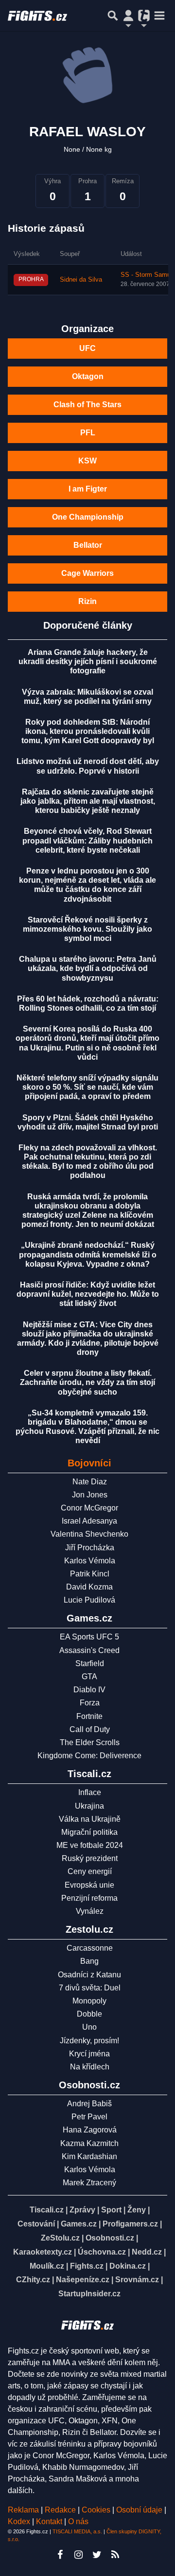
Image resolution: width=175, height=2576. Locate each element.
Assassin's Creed (89, 1650)
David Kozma (89, 1587)
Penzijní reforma (89, 1898)
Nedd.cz (147, 2252)
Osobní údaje (139, 2510)
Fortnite (89, 1716)
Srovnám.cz (137, 2280)
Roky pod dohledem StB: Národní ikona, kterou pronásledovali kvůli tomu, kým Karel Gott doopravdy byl (88, 731)
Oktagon (88, 376)
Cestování (36, 2224)
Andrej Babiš (89, 2104)
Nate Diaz (90, 1482)
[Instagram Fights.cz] (78, 2555)
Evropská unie (89, 1885)
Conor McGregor (89, 1508)
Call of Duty (90, 1729)
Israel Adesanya (89, 1521)
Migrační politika (89, 1832)
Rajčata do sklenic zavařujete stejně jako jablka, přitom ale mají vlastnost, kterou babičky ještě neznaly (88, 801)
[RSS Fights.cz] (115, 2555)
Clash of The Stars (87, 405)
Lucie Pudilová (89, 1600)
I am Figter (88, 489)
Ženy (137, 2210)
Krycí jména (89, 2054)
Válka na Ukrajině (90, 1819)
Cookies (96, 2510)
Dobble (89, 2014)
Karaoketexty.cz (43, 2252)
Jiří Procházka (90, 1548)
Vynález (90, 1911)
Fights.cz (87, 2266)
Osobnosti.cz (110, 2238)
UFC (87, 348)
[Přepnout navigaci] (128, 16)
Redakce (60, 2510)
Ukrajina (89, 1806)
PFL (88, 433)
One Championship (88, 517)
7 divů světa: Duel (90, 1988)
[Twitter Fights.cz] (97, 2555)
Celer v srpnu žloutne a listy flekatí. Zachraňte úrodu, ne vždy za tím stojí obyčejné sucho (87, 1382)
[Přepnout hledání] (113, 16)
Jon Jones (90, 1495)
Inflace (90, 1792)
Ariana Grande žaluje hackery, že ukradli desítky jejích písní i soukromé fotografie (88, 661)
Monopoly (89, 2001)
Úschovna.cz (102, 2252)
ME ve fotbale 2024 (90, 1845)
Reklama (23, 2510)
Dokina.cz (128, 2266)
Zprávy (82, 2210)
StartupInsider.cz (89, 2294)
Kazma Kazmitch (89, 2143)
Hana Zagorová (90, 2130)
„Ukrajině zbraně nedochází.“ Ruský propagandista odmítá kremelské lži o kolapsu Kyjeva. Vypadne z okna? (88, 1254)
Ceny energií (90, 1871)
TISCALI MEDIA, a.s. (77, 2531)
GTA (89, 1677)
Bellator (88, 545)
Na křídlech (90, 2067)
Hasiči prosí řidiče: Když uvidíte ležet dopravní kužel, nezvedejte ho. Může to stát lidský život (88, 1294)
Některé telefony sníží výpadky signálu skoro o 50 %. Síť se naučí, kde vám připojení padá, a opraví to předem (87, 1087)
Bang (89, 1961)
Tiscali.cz (47, 2210)
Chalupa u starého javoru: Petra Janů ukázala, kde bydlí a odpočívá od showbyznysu (88, 968)
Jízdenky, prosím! (89, 2041)
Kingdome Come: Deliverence (89, 1756)
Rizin (87, 601)
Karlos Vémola (90, 1561)
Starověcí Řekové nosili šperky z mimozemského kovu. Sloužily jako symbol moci (87, 929)
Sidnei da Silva (81, 280)
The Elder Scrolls (90, 1742)
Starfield (90, 1663)
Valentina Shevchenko (89, 1534)
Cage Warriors (87, 573)
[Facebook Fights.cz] (60, 2555)
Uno (89, 2027)
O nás (78, 2521)
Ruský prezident (90, 1858)
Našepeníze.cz (83, 2280)
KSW (87, 461)
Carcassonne (90, 1948)
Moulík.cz (47, 2266)
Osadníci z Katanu (89, 1975)
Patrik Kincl (90, 1574)
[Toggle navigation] (159, 16)
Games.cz (79, 2224)
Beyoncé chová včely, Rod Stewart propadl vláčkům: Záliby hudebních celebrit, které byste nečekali (87, 840)
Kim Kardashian (89, 2156)
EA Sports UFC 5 (89, 1637)
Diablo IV (89, 1690)
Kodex (20, 2521)
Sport (111, 2210)
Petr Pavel (89, 2117)
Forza (90, 1703)
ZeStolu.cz (60, 2238)
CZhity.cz (33, 2280)
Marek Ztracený (89, 2183)
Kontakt (50, 2521)
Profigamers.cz (130, 2224)
